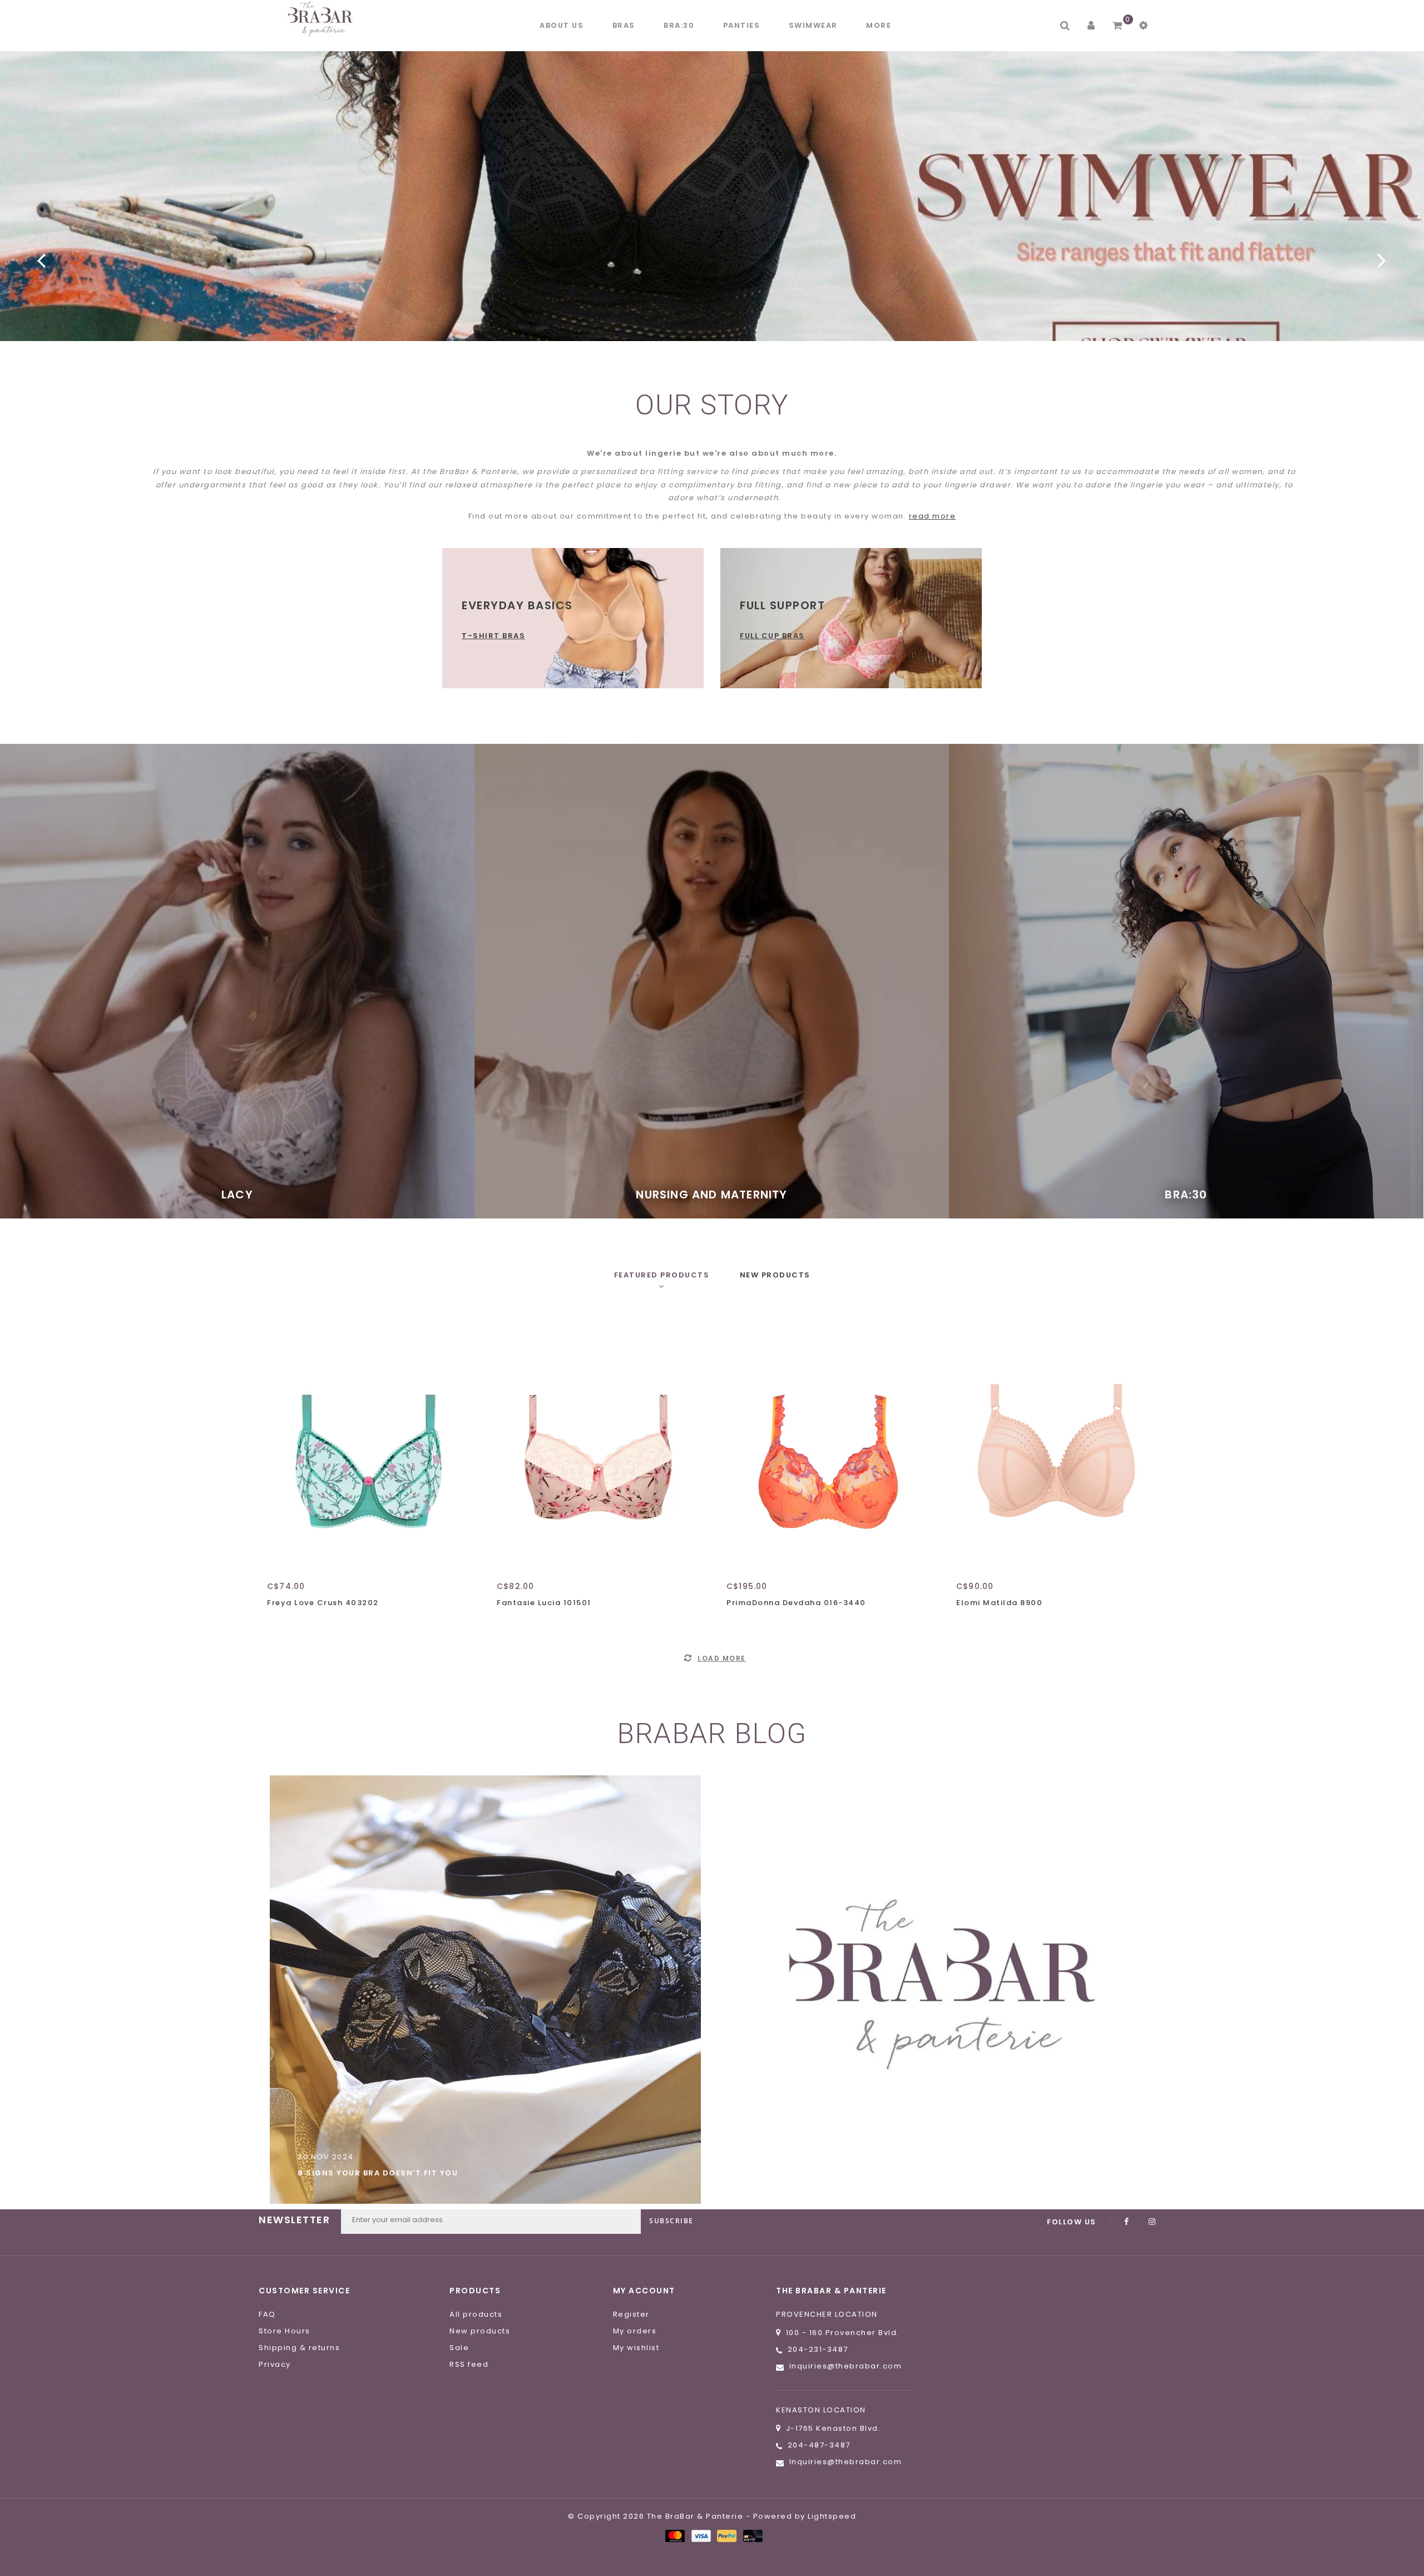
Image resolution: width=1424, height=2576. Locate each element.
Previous (42, 260)
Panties (742, 25)
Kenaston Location (821, 2410)
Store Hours (285, 2331)
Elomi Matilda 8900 (999, 1603)
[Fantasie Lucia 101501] (597, 1443)
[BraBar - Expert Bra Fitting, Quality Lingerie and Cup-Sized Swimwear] (323, 19)
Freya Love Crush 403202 (323, 1603)
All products (476, 2314)
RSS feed (469, 2364)
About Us (562, 25)
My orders (635, 2331)
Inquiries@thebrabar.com (846, 2366)
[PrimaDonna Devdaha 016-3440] (827, 1443)
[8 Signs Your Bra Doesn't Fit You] (485, 1990)
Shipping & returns (299, 2348)
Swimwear (813, 25)
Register (631, 2314)
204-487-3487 (819, 2445)
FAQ (267, 2314)
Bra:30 (679, 25)
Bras (624, 25)
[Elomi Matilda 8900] (1057, 1443)
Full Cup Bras (772, 636)
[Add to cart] (278, 1622)
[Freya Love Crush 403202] (367, 1443)
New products (480, 2331)
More (879, 25)
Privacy (275, 2364)
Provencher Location (827, 2314)
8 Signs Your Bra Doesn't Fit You (378, 2173)
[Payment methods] (674, 2536)
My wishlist (636, 2348)
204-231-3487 (818, 2349)
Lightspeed (832, 2516)
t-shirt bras (493, 636)
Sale (459, 2348)
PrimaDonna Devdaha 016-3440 (796, 1603)
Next (1382, 260)
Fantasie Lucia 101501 (544, 1603)
